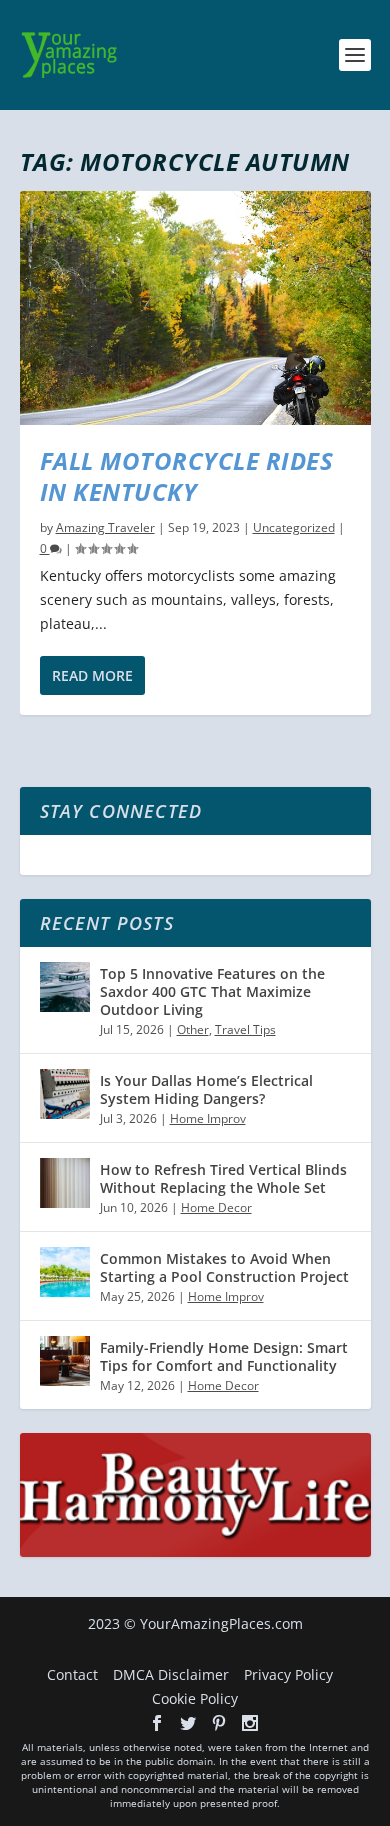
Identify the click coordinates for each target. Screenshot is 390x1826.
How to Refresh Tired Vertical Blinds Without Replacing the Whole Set (223, 1178)
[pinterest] (219, 1723)
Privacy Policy (288, 1674)
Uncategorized (294, 527)
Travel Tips (245, 1029)
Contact (72, 1674)
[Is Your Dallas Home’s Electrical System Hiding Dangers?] (65, 1094)
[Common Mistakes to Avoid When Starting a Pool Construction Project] (65, 1272)
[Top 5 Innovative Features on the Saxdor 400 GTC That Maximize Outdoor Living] (65, 987)
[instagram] (250, 1723)
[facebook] (157, 1723)
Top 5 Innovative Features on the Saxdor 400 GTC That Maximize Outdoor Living (212, 991)
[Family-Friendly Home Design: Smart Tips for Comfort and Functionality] (65, 1361)
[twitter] (188, 1723)
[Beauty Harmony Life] (195, 1551)
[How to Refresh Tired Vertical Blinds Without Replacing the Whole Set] (65, 1183)
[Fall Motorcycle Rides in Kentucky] (195, 308)
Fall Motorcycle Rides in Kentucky (187, 476)
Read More (92, 675)
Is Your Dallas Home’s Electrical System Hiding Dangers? (206, 1089)
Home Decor (216, 1207)
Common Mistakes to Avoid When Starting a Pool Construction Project (224, 1267)
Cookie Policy (195, 1698)
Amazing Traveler (105, 527)
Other (193, 1029)
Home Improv (208, 1118)
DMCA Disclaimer (171, 1674)
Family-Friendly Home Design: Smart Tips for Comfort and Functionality (224, 1356)
